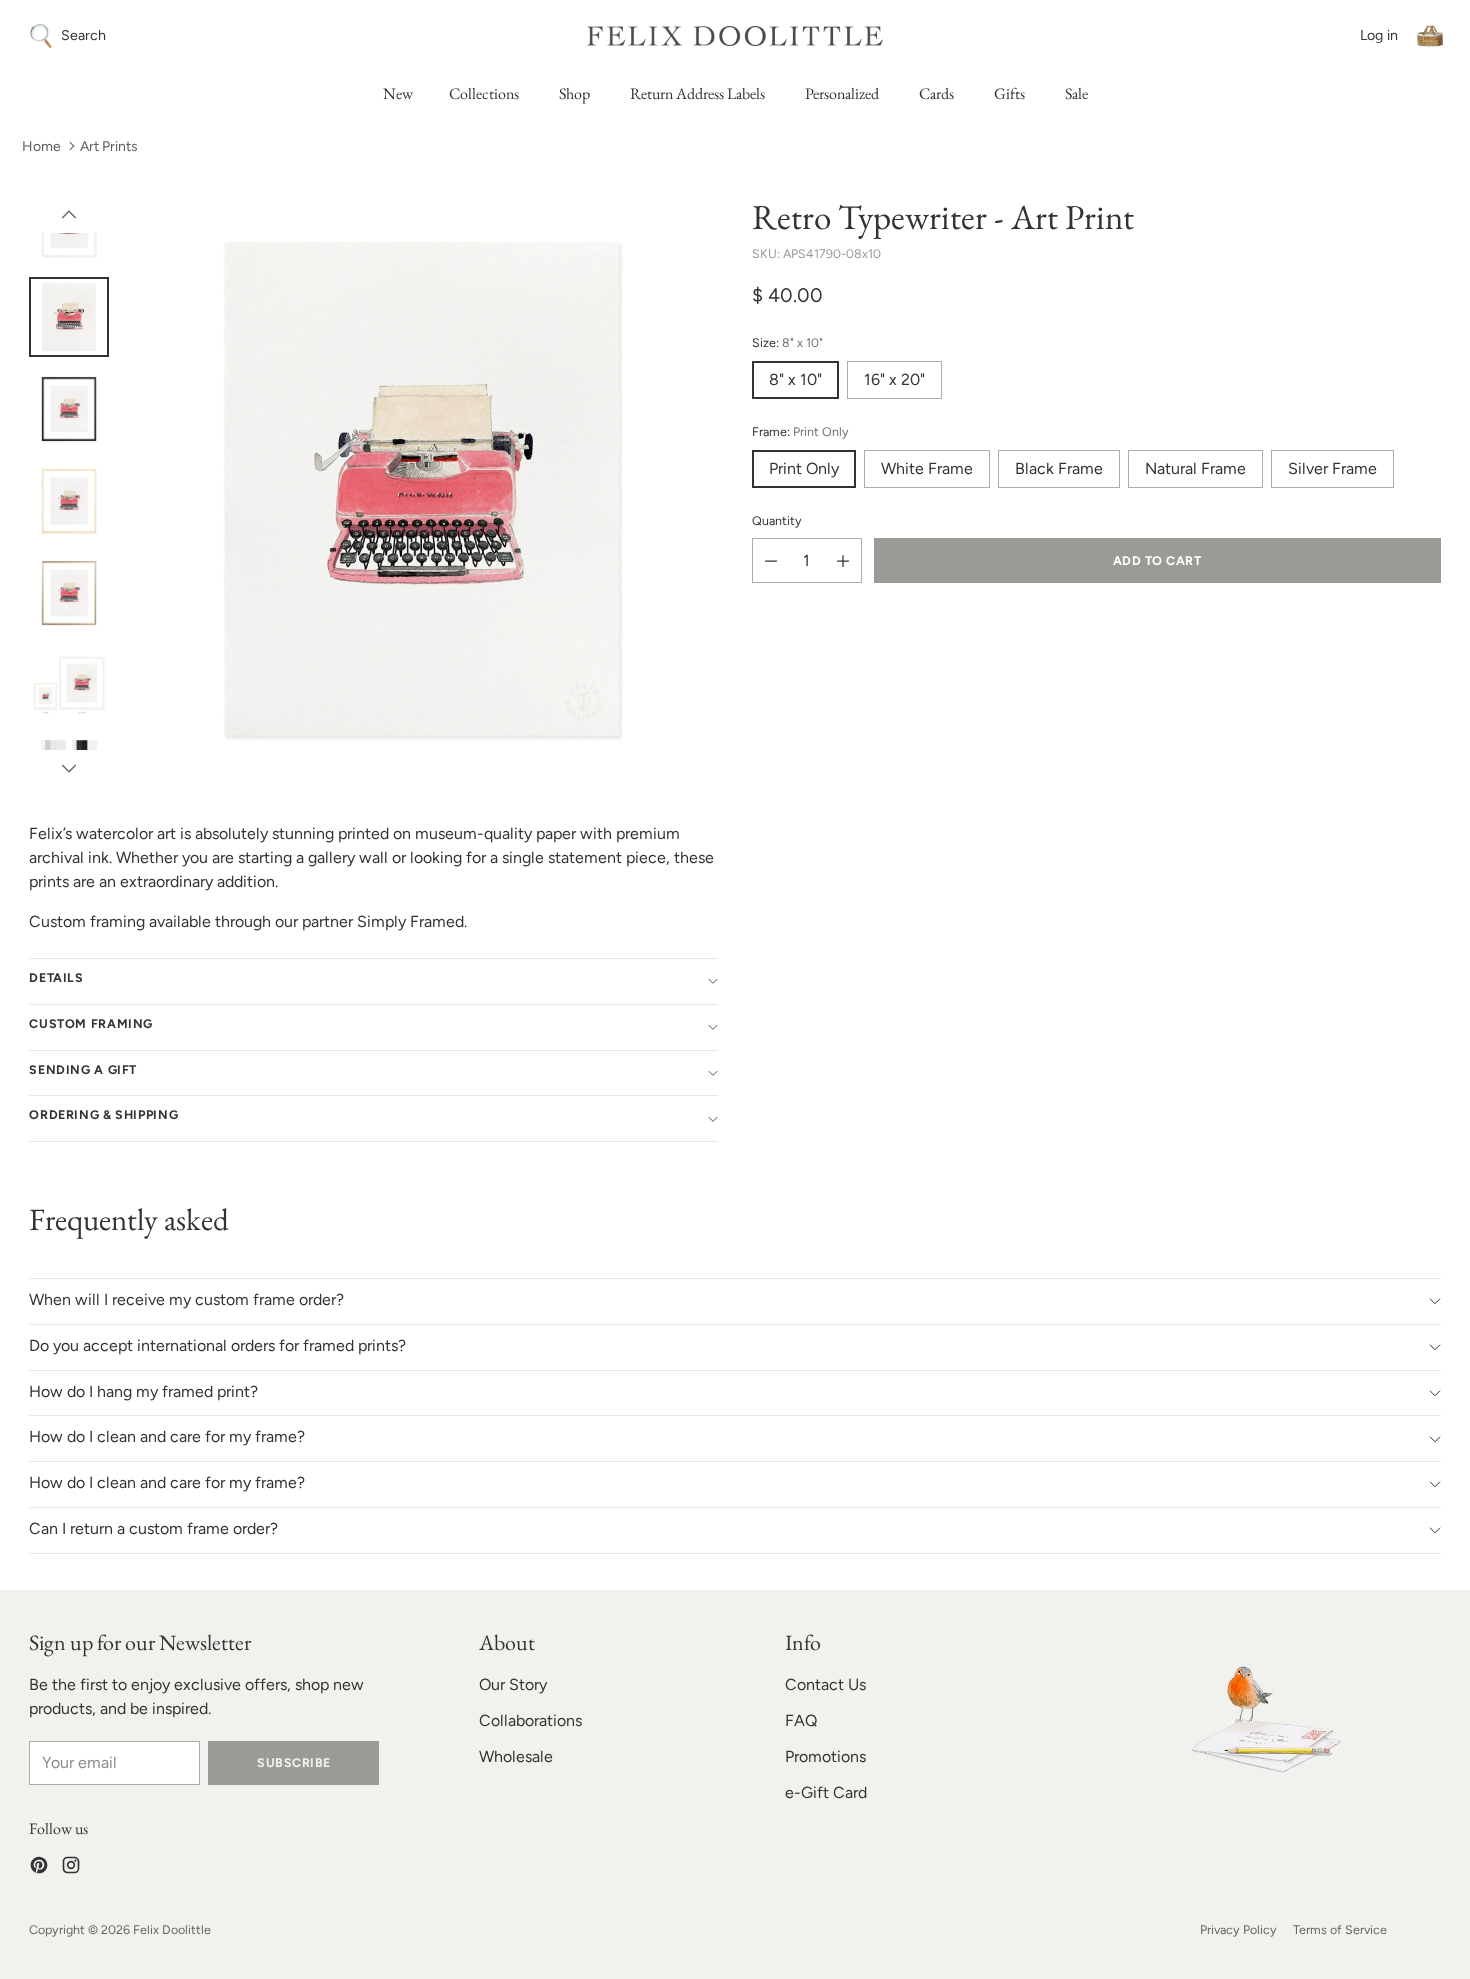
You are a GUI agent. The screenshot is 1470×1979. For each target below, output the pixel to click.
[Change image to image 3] (69, 409)
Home (41, 146)
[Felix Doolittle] (735, 35)
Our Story (513, 1684)
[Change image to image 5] (69, 593)
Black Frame (1059, 469)
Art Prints (109, 146)
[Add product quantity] (843, 561)
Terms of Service (1340, 1929)
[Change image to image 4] (69, 501)
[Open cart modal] (1430, 36)
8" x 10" (795, 380)
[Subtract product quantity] (771, 561)
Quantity (777, 520)
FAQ (801, 1720)
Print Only (804, 469)
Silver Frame (1332, 469)
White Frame (927, 469)
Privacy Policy (1238, 1929)
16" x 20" (894, 380)
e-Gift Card (826, 1792)
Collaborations (530, 1720)
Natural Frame (1195, 469)
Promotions (825, 1756)
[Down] (69, 768)
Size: (787, 343)
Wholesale (516, 1756)
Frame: (800, 431)
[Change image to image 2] (69, 317)
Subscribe (293, 1762)
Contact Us (825, 1684)
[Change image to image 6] (69, 685)
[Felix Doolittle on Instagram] (71, 1868)
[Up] (69, 215)
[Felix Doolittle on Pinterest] (39, 1868)
